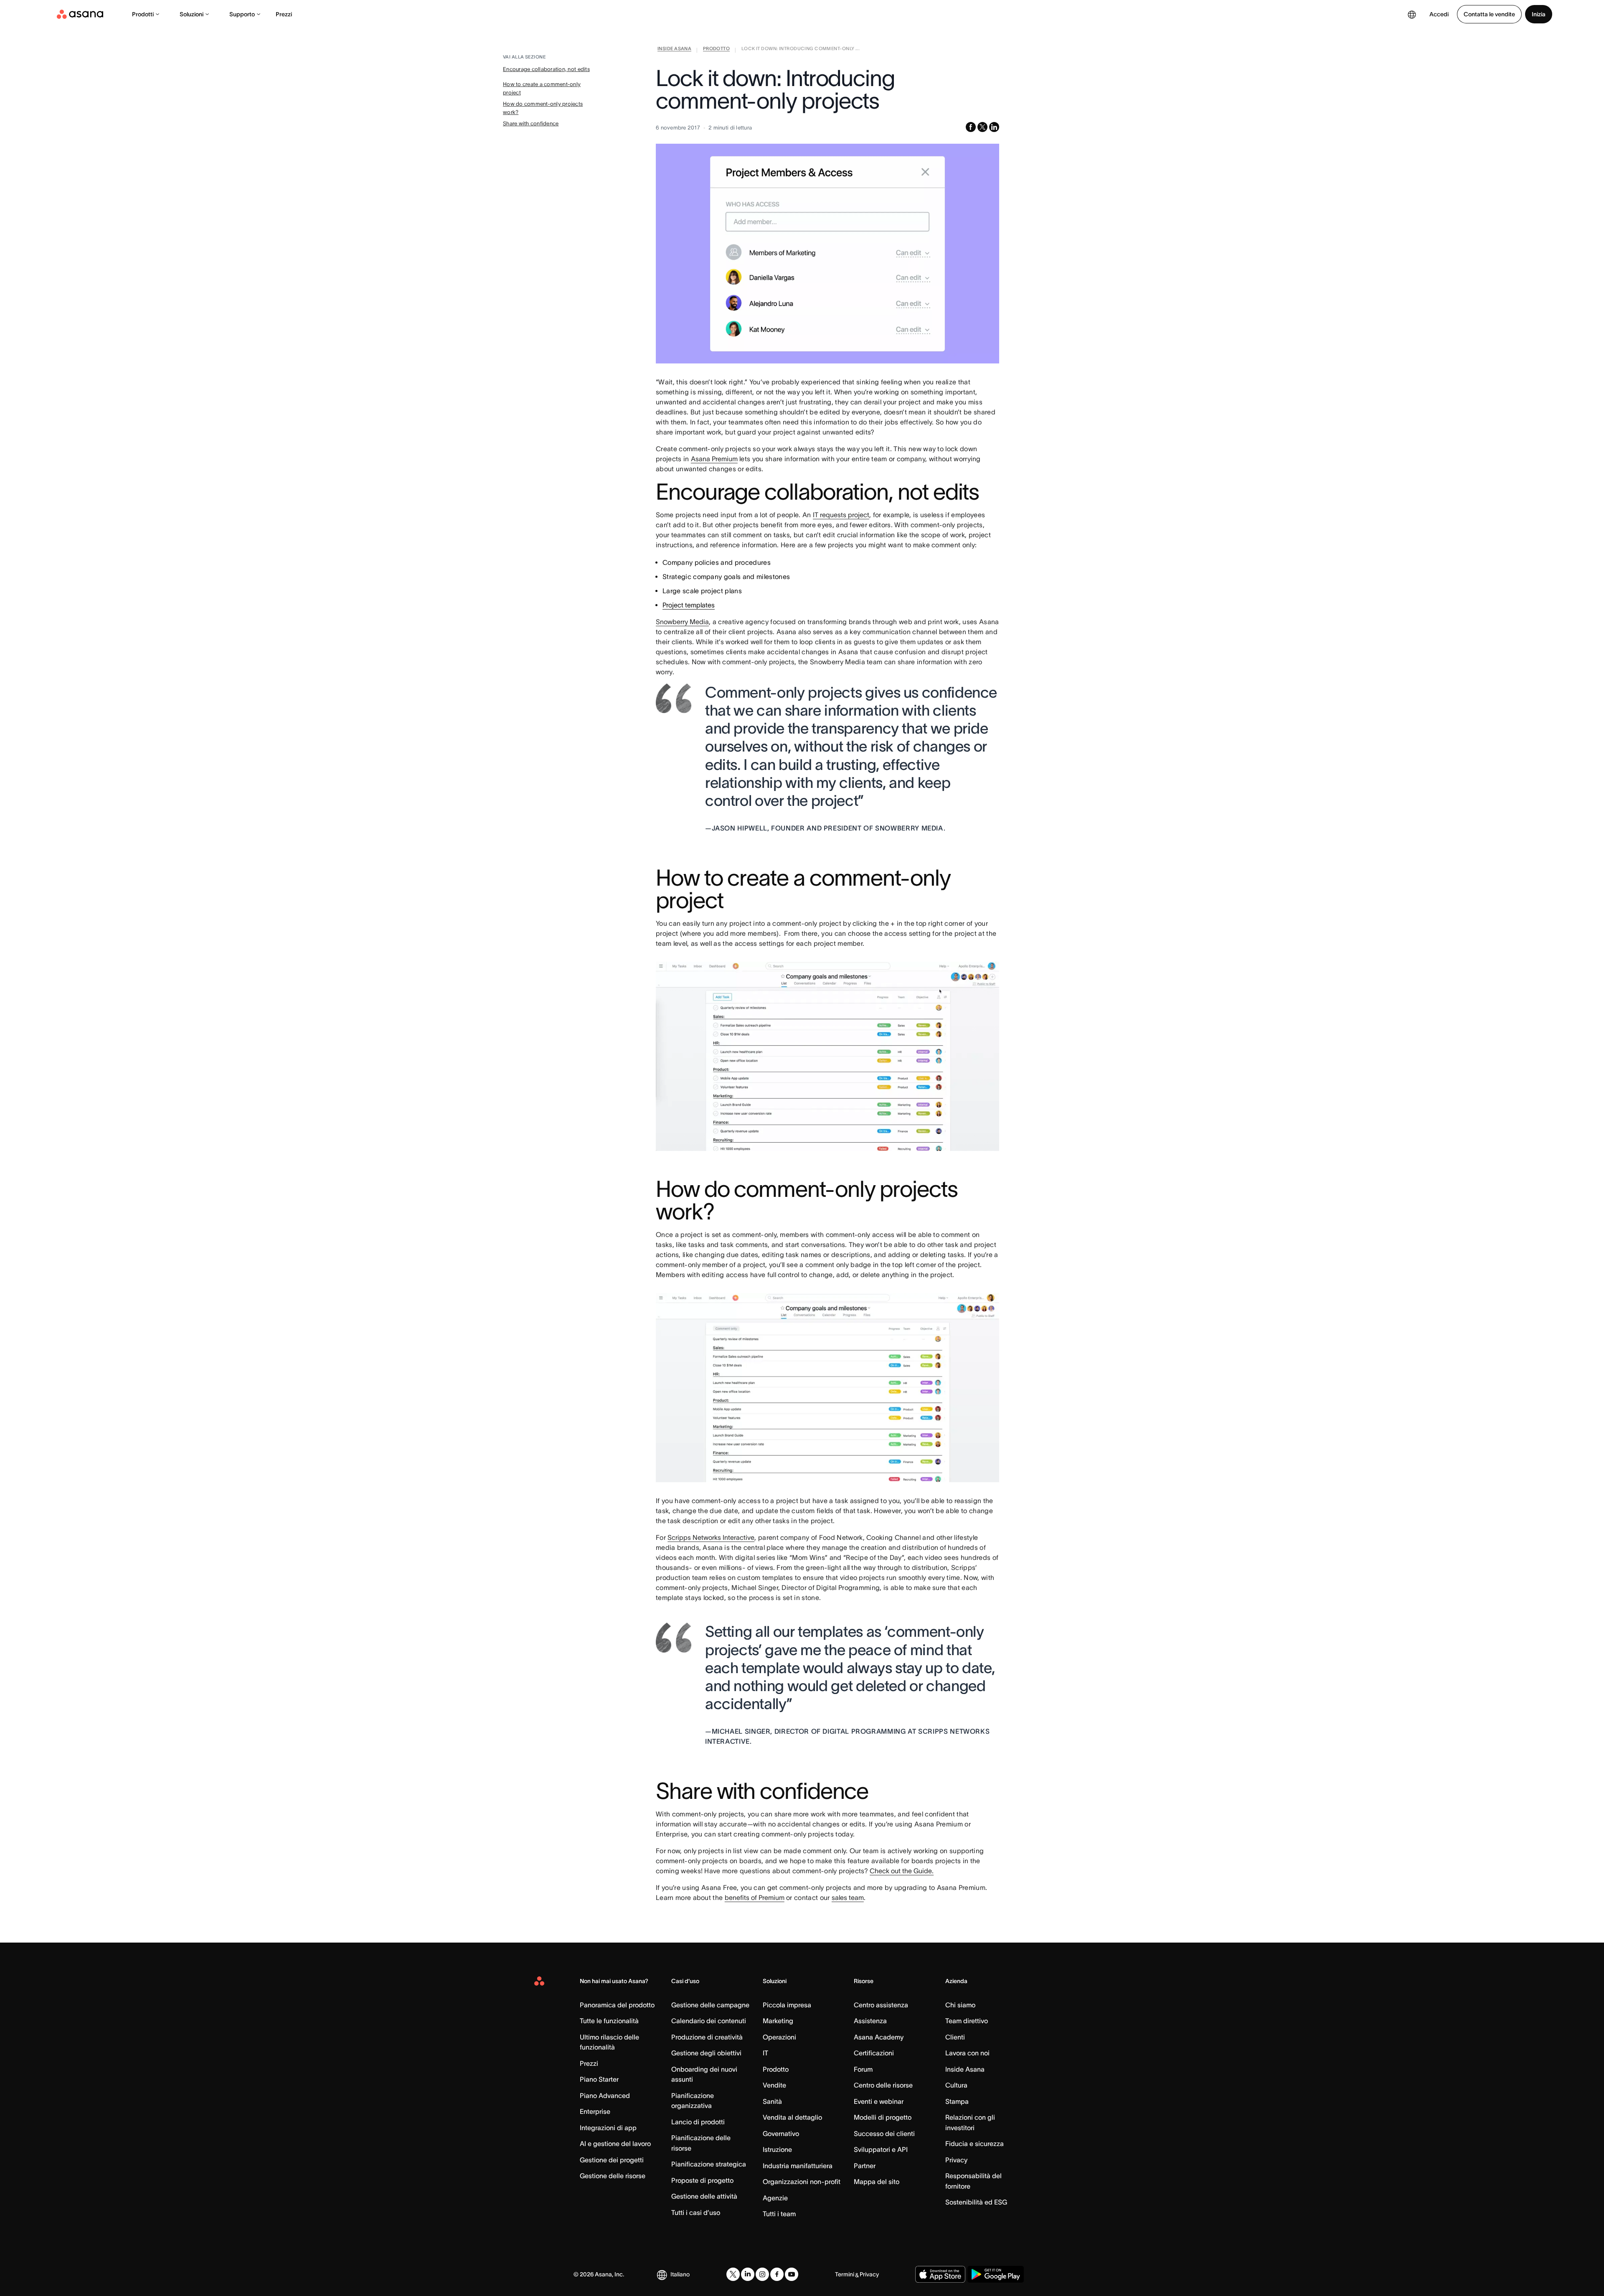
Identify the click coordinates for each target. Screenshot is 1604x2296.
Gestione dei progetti (612, 2160)
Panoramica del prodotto (617, 2005)
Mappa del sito (877, 2182)
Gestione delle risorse (613, 2176)
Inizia (1539, 14)
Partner (865, 2166)
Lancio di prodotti (698, 2122)
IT (765, 2053)
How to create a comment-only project (542, 88)
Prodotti (143, 14)
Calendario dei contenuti (709, 2021)
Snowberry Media (682, 622)
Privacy (956, 2160)
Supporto (242, 14)
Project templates (689, 605)
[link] (674, 50)
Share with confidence (531, 123)
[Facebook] (777, 2274)
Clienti (955, 2037)
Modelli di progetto (883, 2117)
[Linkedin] (748, 2274)
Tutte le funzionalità (609, 2021)
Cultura (956, 2085)
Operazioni (779, 2037)
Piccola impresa (787, 2005)
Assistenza (870, 2021)
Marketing (778, 2021)
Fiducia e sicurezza (975, 2144)
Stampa (957, 2101)
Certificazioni (874, 2053)
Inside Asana (965, 2069)
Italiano (680, 2274)
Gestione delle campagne (710, 2005)
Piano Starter (599, 2079)
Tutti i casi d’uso (696, 2212)
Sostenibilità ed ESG (976, 2202)
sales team (848, 1897)
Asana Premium (714, 459)
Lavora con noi (967, 2053)
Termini (845, 2274)
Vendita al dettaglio (792, 2117)
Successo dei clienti (884, 2133)
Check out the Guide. (902, 1871)
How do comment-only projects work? (543, 108)
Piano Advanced (605, 2095)
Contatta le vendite (1489, 14)
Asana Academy (879, 2037)
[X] (733, 2274)
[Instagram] (762, 2274)
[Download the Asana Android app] (996, 2274)
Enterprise (595, 2111)
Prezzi (284, 14)
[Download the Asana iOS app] (940, 2274)
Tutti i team (779, 2214)
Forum (863, 2069)
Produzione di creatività (707, 2037)
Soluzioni (192, 14)
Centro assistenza (881, 2005)
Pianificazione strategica (709, 2164)
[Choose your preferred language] (1412, 14)
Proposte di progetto (702, 2180)
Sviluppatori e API (881, 2149)
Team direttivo (967, 2021)
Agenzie (775, 2198)
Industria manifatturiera (798, 2166)
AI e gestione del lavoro (615, 2144)
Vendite (774, 2085)
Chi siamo (960, 2005)
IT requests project (841, 515)
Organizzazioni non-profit (802, 2182)
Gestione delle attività (704, 2196)
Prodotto (776, 2069)
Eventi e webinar (879, 2101)
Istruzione (777, 2149)
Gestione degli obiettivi (706, 2053)
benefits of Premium (755, 1897)
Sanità (772, 2101)
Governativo (781, 2133)
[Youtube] (792, 2274)
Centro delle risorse (883, 2085)
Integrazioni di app (608, 2128)
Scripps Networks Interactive (711, 1537)
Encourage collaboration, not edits (546, 69)
